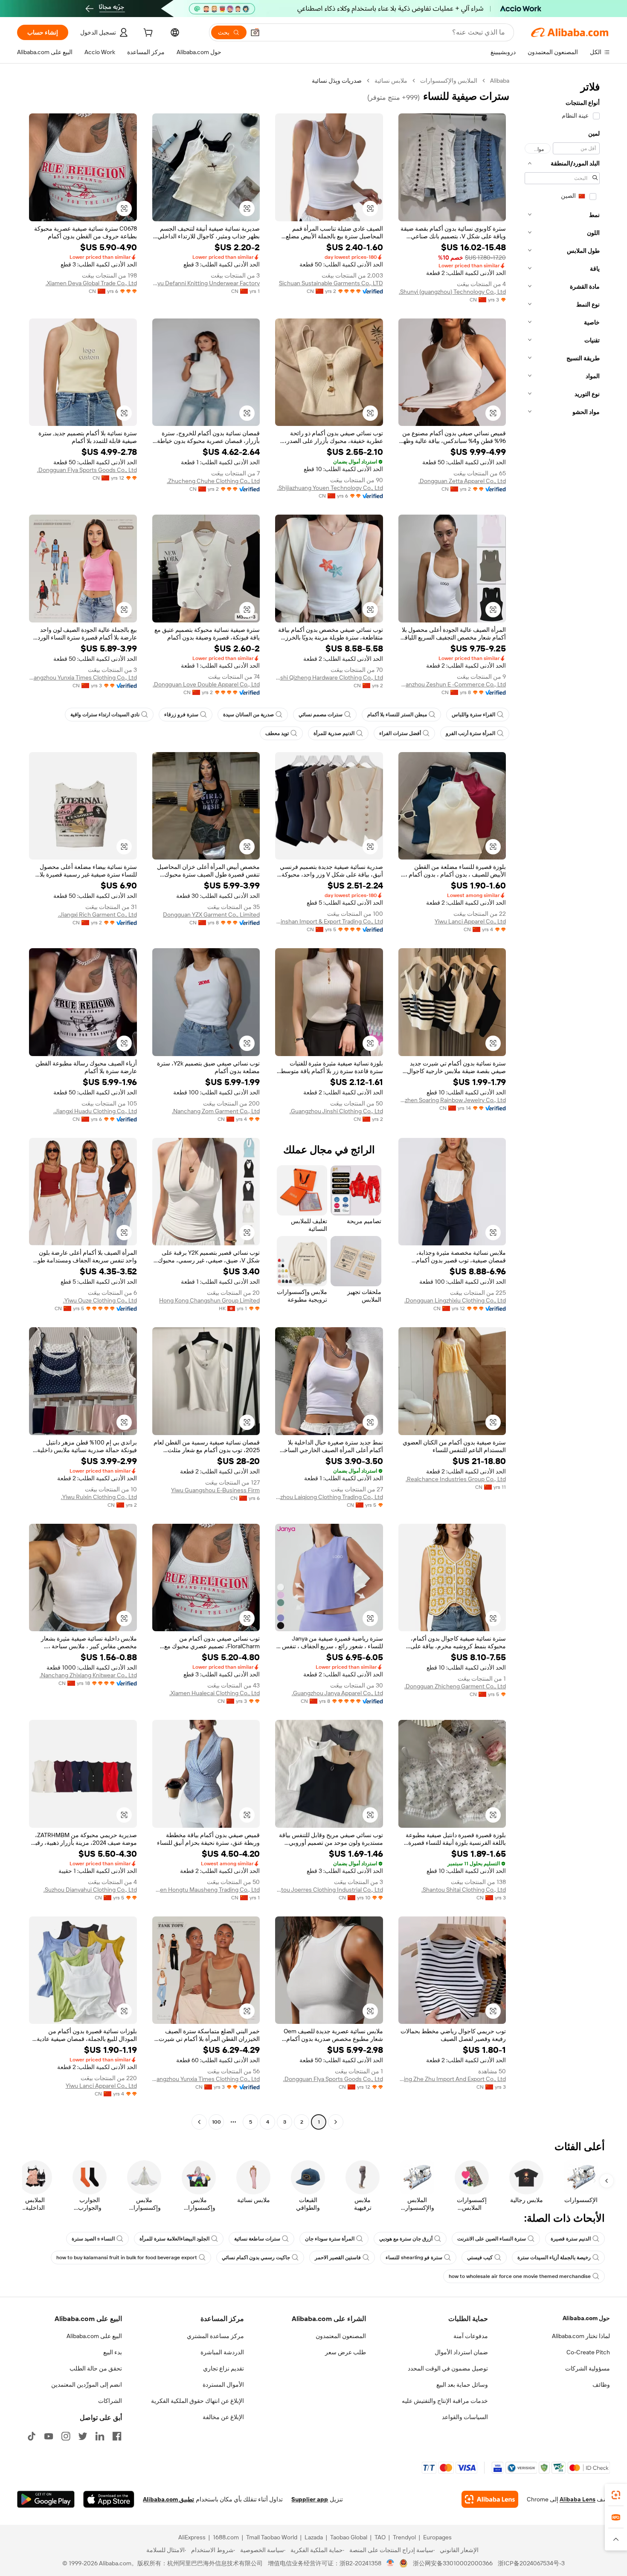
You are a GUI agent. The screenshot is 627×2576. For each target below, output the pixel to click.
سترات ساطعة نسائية (257, 2239)
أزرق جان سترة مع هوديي (406, 2239)
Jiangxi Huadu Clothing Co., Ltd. (95, 1111)
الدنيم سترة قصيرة (571, 2239)
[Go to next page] (199, 2122)
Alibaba (500, 81)
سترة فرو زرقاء (181, 715)
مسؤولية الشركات (588, 2368)
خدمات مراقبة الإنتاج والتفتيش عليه (445, 2401)
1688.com (226, 2537)
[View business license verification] (390, 2563)
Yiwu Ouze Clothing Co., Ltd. (100, 1300)
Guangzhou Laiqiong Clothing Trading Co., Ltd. (329, 1497)
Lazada (314, 2537)
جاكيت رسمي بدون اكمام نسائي (256, 2258)
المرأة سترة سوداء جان (330, 2239)
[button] (255, 32)
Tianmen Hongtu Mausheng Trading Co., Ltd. (206, 1890)
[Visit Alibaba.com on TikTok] (32, 2436)
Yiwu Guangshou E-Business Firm (215, 1490)
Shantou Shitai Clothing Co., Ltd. (464, 1890)
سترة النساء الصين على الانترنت (492, 2239)
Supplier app (310, 2499)
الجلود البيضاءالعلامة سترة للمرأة (174, 2239)
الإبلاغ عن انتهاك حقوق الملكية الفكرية (197, 2401)
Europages (437, 2537)
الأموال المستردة (223, 2385)
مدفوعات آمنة (471, 2336)
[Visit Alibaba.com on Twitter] (83, 2436)
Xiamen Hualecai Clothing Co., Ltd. (215, 1693)
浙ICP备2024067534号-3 (531, 2563)
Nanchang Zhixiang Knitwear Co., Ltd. (88, 1675)
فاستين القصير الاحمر (338, 2258)
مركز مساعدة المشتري (215, 2336)
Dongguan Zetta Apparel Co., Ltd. (462, 481)
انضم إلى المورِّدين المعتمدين (87, 2385)
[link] (616, 2495)
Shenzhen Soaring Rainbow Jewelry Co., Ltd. (452, 1100)
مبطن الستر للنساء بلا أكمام (397, 715)
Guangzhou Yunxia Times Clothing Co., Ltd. (83, 677)
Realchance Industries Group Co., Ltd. (456, 1479)
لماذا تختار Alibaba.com (581, 2336)
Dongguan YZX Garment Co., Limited (211, 915)
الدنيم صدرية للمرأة (334, 733)
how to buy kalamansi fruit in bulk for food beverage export (127, 2258)
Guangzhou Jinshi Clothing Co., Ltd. (336, 1111)
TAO (380, 2537)
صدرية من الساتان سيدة (248, 715)
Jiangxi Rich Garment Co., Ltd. (97, 915)
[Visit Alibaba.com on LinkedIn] (100, 2436)
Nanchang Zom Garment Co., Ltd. (216, 1111)
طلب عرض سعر (345, 2352)
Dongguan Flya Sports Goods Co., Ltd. (87, 470)
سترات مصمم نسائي (321, 715)
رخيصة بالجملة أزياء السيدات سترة (554, 2258)
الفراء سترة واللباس (473, 715)
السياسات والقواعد (465, 2417)
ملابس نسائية (391, 81)
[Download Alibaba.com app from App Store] (109, 2499)
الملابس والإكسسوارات (449, 81)
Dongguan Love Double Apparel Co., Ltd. (206, 684)
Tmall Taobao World (272, 2537)
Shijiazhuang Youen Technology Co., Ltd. (330, 488)
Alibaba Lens (578, 2499)
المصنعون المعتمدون (341, 2336)
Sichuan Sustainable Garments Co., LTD (331, 283)
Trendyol (404, 2537)
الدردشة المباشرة (222, 2352)
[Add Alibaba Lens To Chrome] (490, 2499)
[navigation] (562, 1102)
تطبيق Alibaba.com (168, 2499)
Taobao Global (349, 2537)
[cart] (147, 34)
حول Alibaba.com (586, 2318)
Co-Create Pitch (588, 2352)
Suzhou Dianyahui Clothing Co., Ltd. (90, 1890)
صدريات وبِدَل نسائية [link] (337, 81)
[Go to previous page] (336, 2122)
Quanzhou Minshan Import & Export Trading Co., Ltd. (329, 921)
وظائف (601, 2385)
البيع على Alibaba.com (94, 2336)
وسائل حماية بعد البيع (462, 2385)
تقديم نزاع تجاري (224, 2368)
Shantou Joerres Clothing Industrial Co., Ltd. (329, 1890)
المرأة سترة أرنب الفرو (470, 733)
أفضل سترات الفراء (400, 733)
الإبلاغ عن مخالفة (223, 2417)
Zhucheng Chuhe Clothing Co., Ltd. (213, 481)
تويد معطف (277, 733)
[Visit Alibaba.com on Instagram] (66, 2436)
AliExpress (192, 2537)
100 (216, 2122)
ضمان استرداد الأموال (461, 2352)
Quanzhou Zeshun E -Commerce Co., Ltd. (452, 684)
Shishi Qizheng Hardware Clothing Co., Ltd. (329, 677)
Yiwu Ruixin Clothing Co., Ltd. (99, 1497)
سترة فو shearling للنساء (414, 2258)
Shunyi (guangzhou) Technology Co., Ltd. (452, 292)
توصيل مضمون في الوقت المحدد (448, 2368)
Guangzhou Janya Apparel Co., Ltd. (337, 1693)
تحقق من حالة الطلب (96, 2368)
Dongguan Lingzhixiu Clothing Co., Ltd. (455, 1300)
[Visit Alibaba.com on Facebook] (117, 2436)
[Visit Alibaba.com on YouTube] (49, 2436)
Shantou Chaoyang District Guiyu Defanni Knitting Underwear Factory (206, 283)
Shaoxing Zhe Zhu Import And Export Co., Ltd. (452, 2079)
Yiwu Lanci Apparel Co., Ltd (470, 921)
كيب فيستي (480, 2258)
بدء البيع (113, 2352)
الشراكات (110, 2401)
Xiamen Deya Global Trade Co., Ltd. (91, 283)
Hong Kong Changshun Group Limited (209, 1300)
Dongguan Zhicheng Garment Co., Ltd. (455, 1686)
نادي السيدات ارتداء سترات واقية (105, 715)
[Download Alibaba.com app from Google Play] (46, 2499)
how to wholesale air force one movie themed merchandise (520, 2276)
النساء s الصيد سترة (93, 2239)
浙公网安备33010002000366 (453, 2563)
